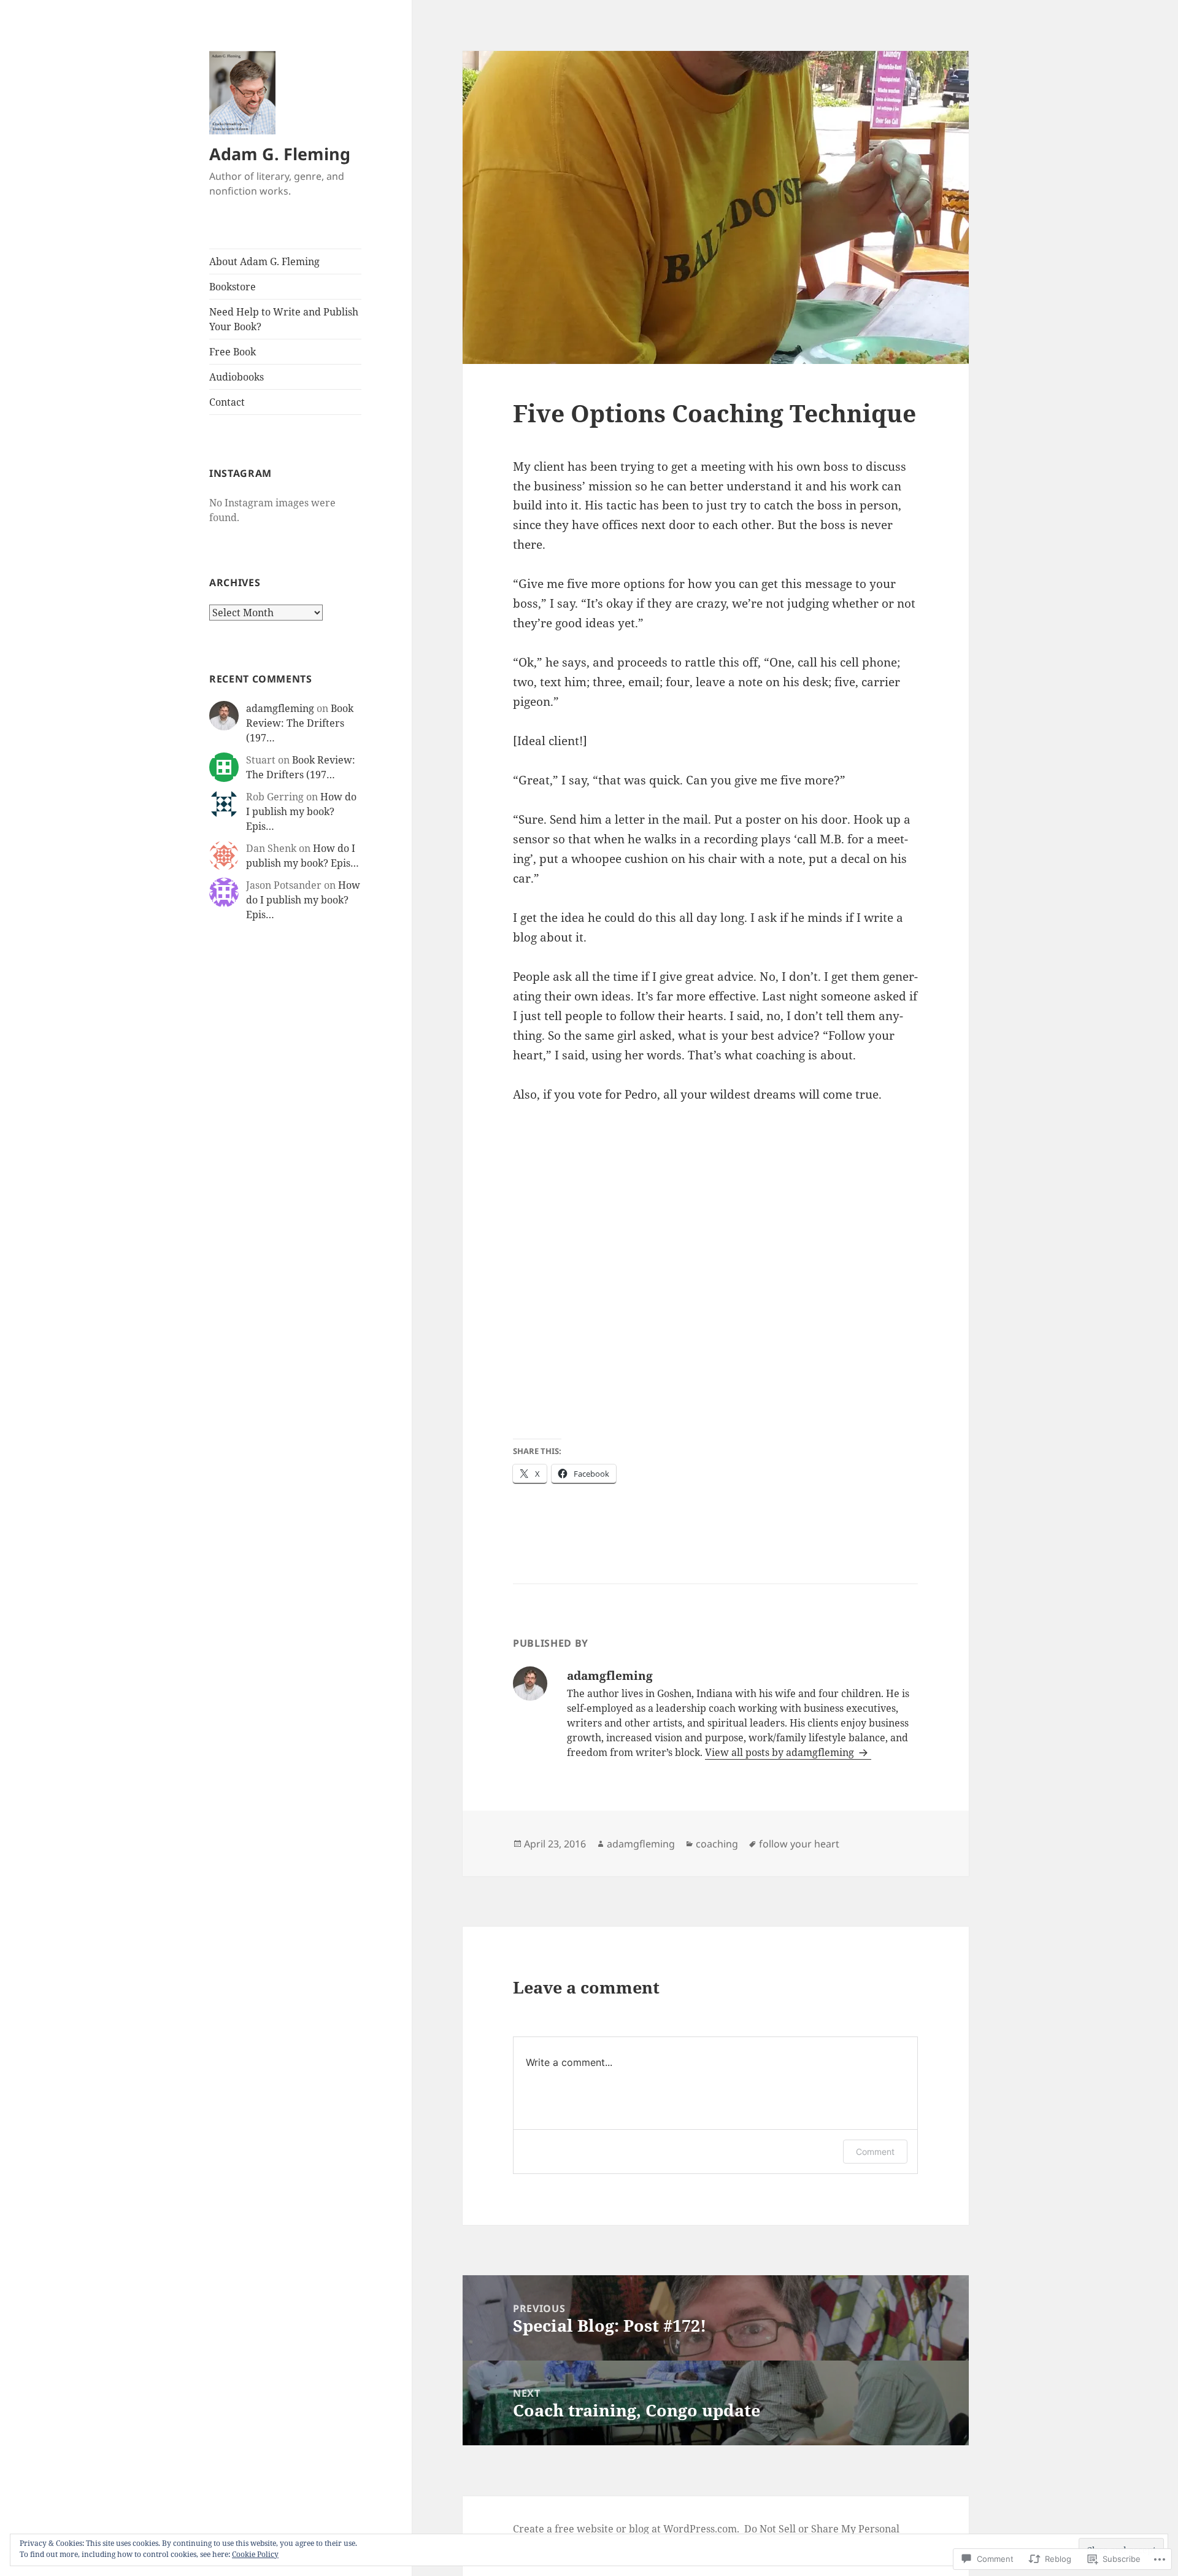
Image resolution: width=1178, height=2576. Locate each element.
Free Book (233, 352)
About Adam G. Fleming (264, 261)
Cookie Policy (255, 2554)
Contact (227, 402)
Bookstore (233, 287)
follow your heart (799, 1844)
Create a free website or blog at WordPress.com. (626, 2529)
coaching (717, 1844)
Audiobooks (237, 377)
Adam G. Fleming (280, 154)
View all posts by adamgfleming (781, 1752)
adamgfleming (280, 708)
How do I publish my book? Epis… (301, 811)
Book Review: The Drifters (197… (300, 723)
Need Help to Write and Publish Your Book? (284, 319)
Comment (875, 2152)
